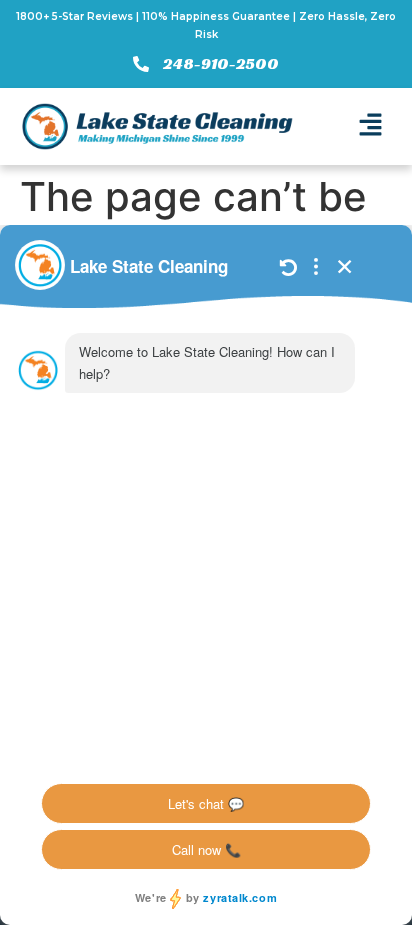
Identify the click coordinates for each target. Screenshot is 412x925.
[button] (370, 126)
